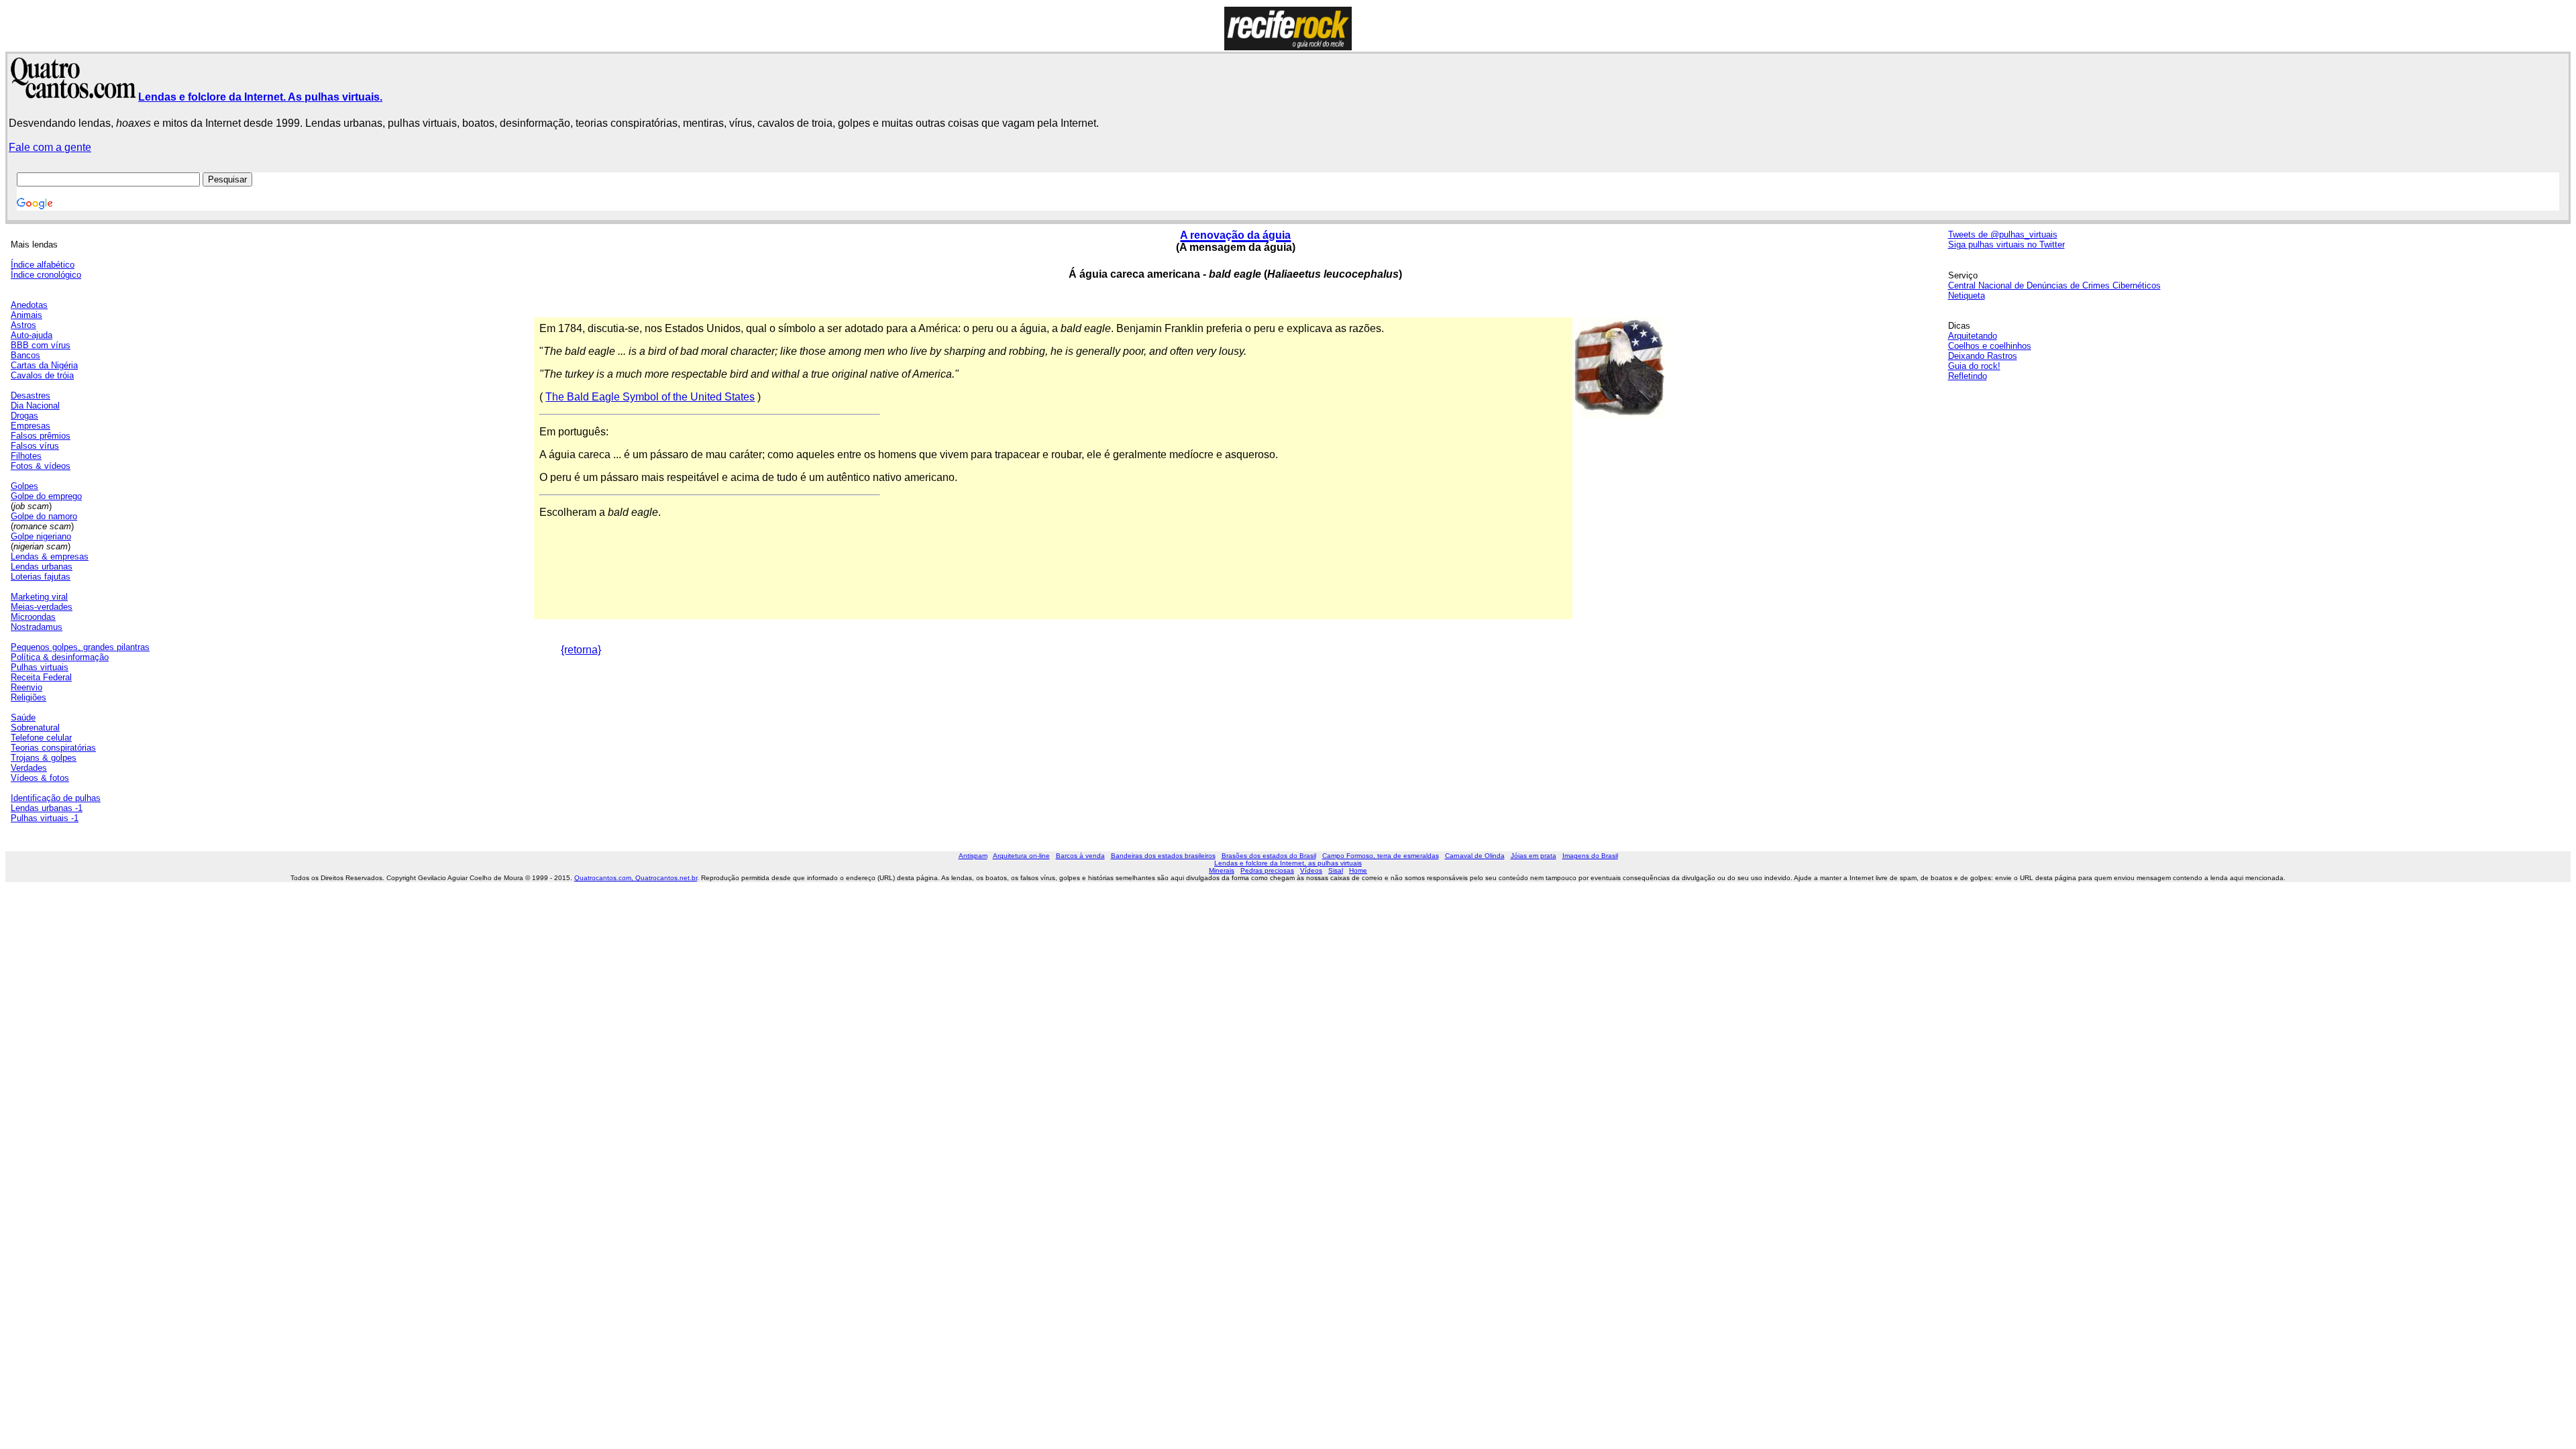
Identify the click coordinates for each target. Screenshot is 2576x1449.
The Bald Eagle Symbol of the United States (650, 397)
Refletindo (1968, 376)
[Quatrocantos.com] (73, 93)
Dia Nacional (35, 406)
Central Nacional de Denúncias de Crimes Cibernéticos (2054, 285)
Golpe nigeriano (41, 536)
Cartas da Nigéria (44, 365)
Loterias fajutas (41, 577)
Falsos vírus (35, 446)
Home (1358, 870)
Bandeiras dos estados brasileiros (1163, 856)
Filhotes (26, 456)
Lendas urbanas (42, 567)
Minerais (1222, 870)
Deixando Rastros (1983, 356)
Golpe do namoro (44, 516)
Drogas (24, 416)
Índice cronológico (46, 275)
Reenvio (26, 687)
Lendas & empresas (50, 556)
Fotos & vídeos (41, 466)
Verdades (29, 768)
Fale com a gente (50, 147)
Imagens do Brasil (1590, 856)
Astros (23, 325)
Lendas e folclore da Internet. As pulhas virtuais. (260, 97)
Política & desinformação (60, 657)
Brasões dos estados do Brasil (1269, 856)
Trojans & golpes (44, 758)
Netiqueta (1967, 296)
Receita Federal (41, 677)
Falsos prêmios (41, 436)
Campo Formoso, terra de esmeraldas (1381, 856)
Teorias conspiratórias (53, 748)
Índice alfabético (43, 265)
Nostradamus (37, 627)
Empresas (31, 426)
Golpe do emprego (46, 496)
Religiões (29, 697)
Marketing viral (39, 597)
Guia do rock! (1974, 366)
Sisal (1336, 870)
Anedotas (29, 305)
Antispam (973, 856)
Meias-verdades (42, 607)
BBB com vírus (41, 345)
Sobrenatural (35, 728)
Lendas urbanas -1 (47, 808)
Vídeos (1311, 870)
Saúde (23, 717)
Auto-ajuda (32, 335)
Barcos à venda (1080, 856)
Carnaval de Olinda (1475, 856)
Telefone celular (41, 738)
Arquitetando (1973, 336)
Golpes (24, 486)
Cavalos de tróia (42, 375)
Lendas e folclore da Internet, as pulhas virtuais (1288, 863)
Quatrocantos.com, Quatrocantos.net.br (636, 878)
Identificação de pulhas (56, 798)
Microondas (33, 617)
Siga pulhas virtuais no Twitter (2006, 245)
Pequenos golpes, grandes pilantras (80, 647)
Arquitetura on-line (1021, 856)
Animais (26, 315)
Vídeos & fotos (40, 778)
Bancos (25, 355)
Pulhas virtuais (40, 667)
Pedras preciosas (1267, 870)
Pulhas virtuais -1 (45, 818)
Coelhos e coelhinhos (1990, 346)
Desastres (31, 395)
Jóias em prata (1534, 856)
